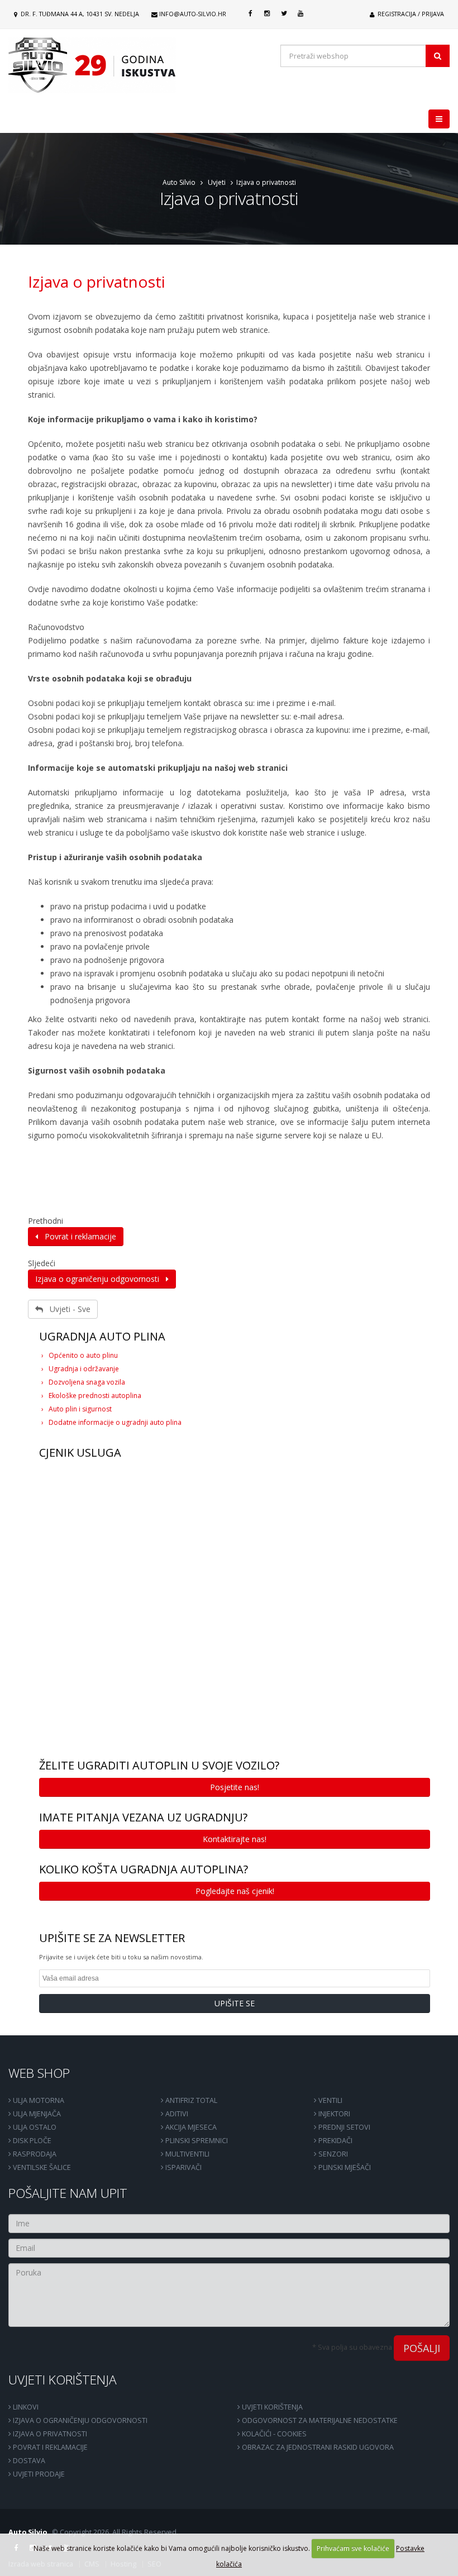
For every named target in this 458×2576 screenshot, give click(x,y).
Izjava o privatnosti (97, 282)
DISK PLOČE (31, 2141)
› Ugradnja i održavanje (80, 1369)
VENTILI (330, 2100)
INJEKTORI (333, 2114)
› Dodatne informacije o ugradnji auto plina (111, 1422)
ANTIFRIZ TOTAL (190, 2100)
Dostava (28, 2461)
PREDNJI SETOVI (344, 2127)
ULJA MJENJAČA (36, 2114)
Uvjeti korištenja (63, 2380)
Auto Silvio (179, 182)
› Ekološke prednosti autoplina (91, 1396)
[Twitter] (284, 13)
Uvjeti (217, 182)
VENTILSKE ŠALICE (41, 2167)
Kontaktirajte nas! (235, 1839)
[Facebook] (250, 13)
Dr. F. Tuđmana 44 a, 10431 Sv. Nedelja (79, 14)
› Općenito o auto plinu (80, 1355)
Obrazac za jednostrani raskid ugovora (317, 2447)
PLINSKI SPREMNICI (196, 2141)
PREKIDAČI (335, 2141)
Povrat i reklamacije (77, 1236)
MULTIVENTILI (187, 2154)
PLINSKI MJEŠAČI (344, 2167)
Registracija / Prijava (410, 14)
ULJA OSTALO (34, 2127)
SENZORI (332, 2154)
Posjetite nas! (235, 1787)
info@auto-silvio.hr (193, 14)
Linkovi (25, 2407)
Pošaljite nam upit (68, 2193)
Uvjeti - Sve (67, 1309)
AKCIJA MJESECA (190, 2127)
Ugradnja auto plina (102, 1336)
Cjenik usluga (80, 1452)
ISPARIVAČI (183, 2167)
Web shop (39, 2073)
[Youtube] (300, 13)
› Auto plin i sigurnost (77, 1409)
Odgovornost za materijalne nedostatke (319, 2420)
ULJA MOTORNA (38, 2100)
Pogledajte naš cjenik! (235, 1891)
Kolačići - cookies (273, 2434)
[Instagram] (267, 13)
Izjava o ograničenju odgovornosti (101, 1279)
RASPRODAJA (34, 2154)
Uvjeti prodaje (38, 2474)
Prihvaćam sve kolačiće (353, 2548)
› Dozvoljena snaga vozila (83, 1382)
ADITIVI (176, 2114)
